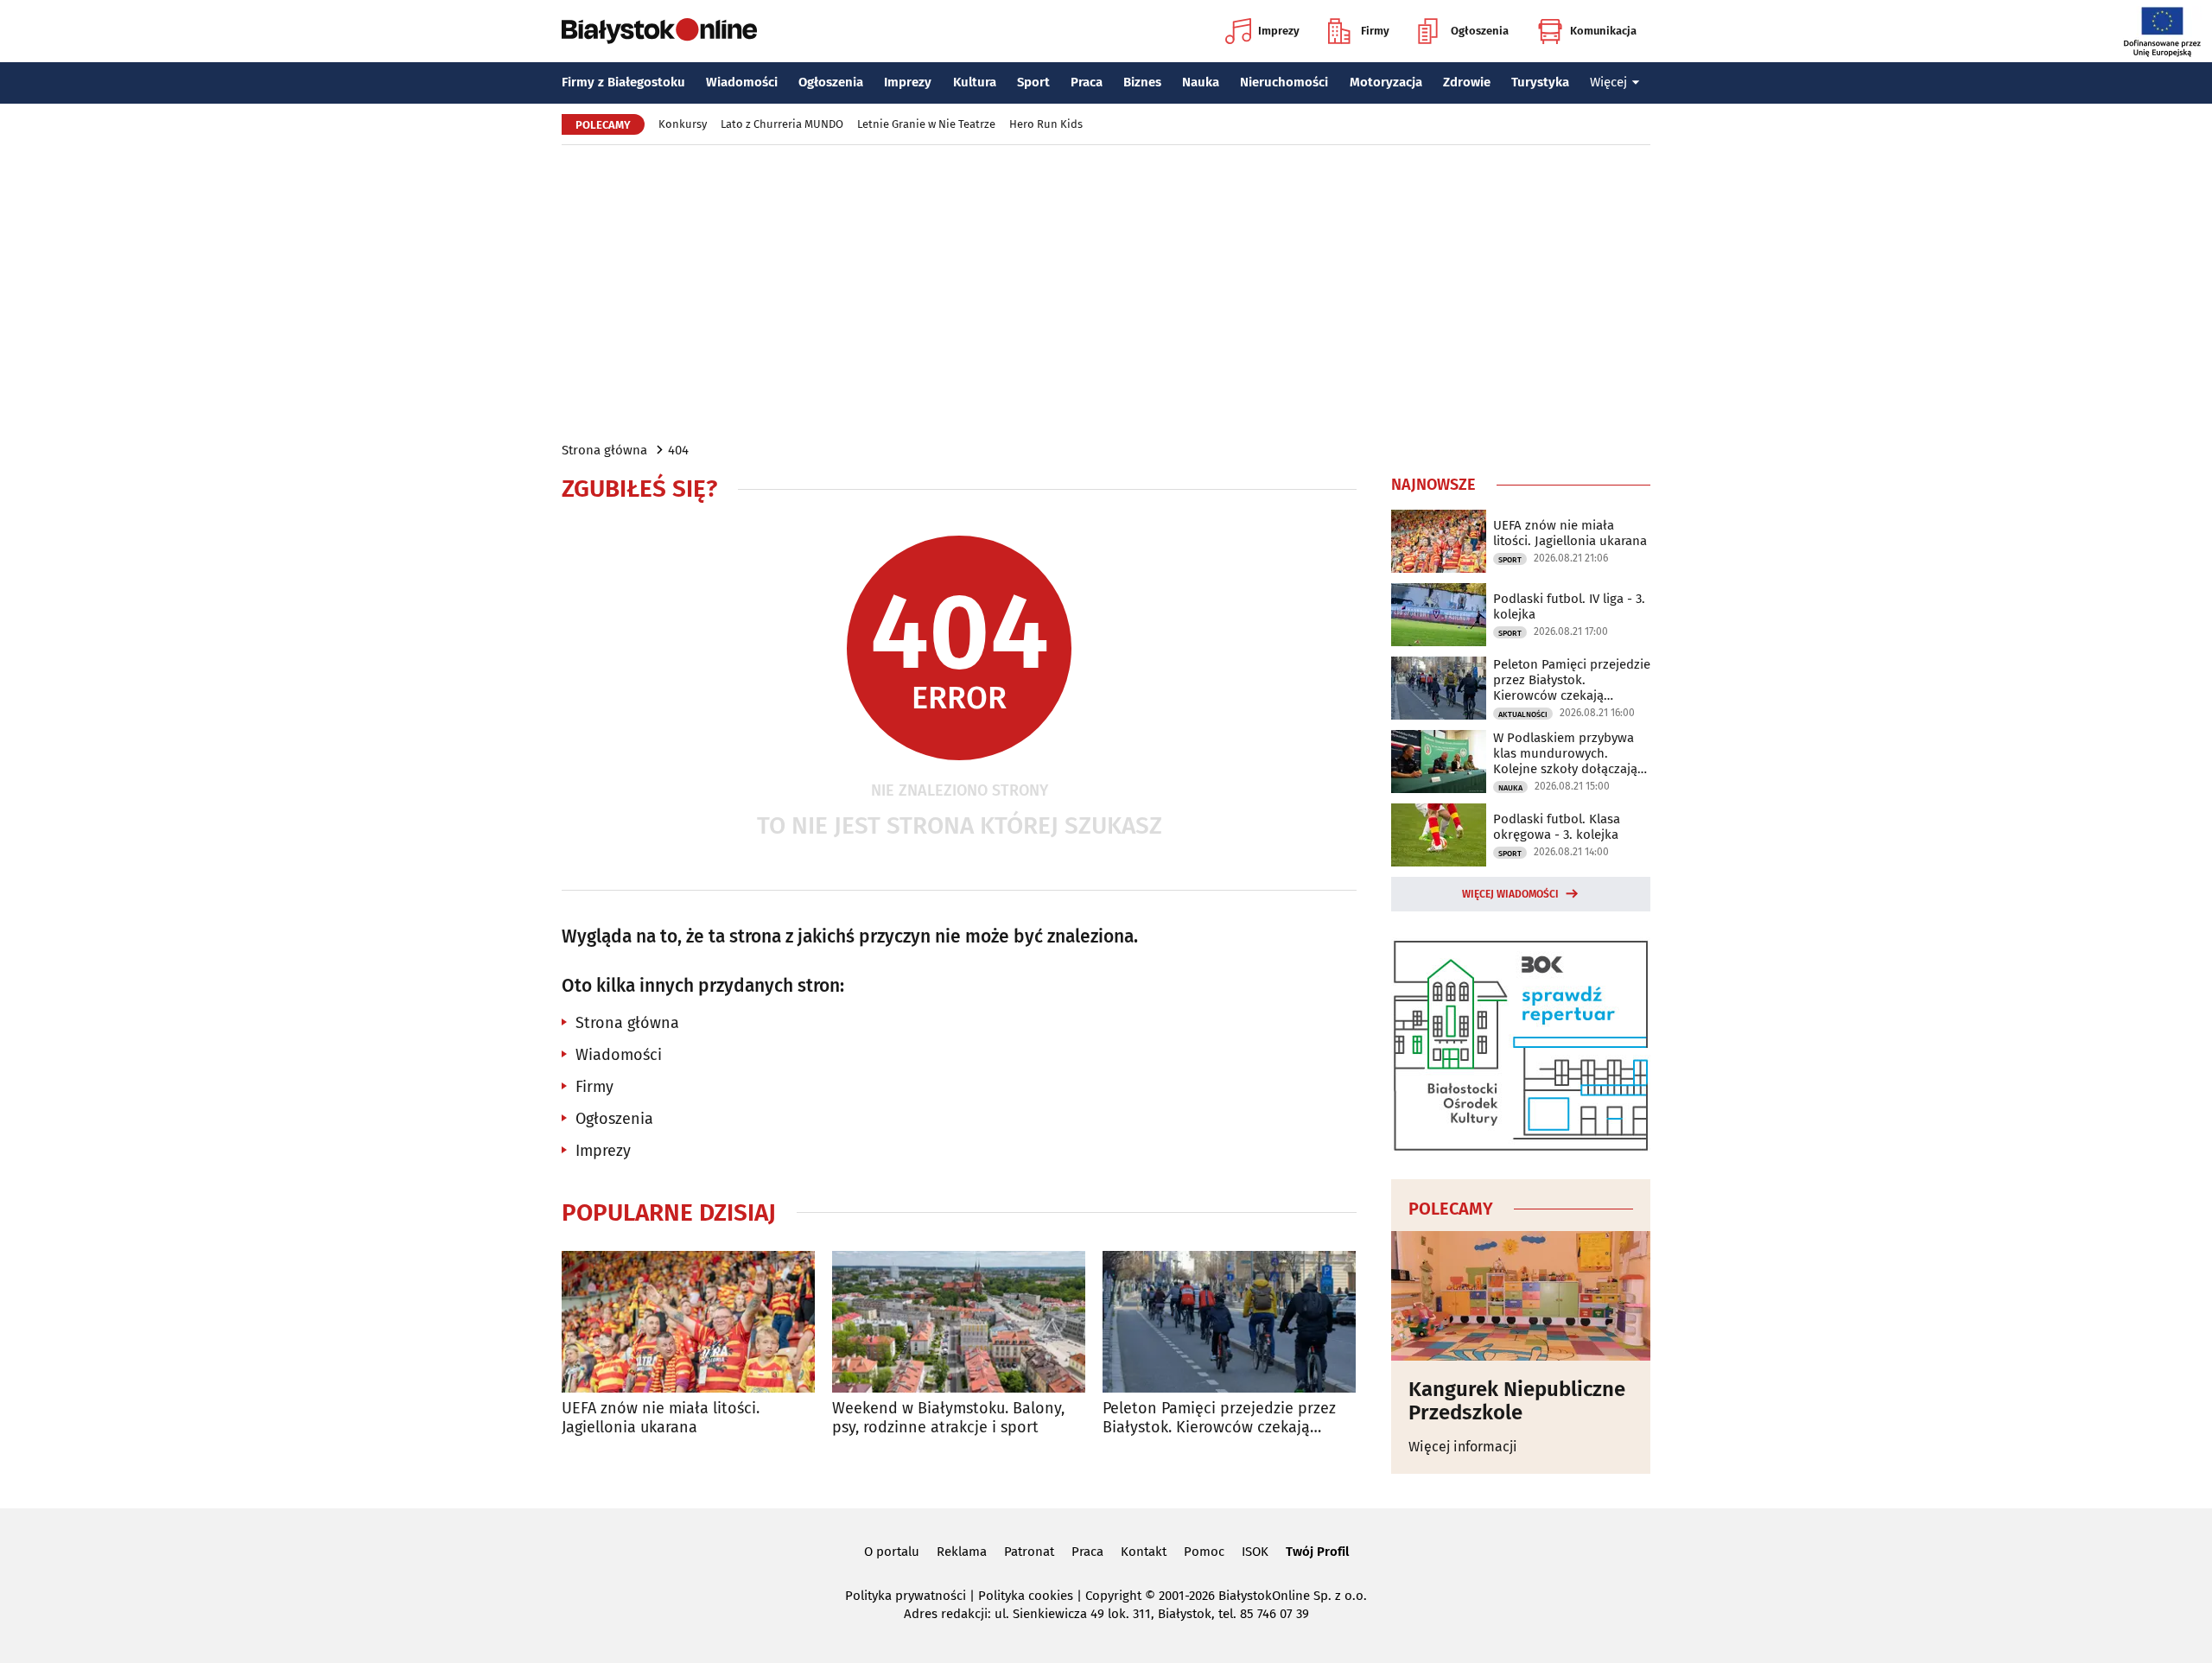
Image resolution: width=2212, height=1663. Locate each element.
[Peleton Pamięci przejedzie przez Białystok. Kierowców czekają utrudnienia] (1229, 1322)
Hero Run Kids (1046, 124)
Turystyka (1540, 82)
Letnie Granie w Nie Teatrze (926, 124)
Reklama (962, 1552)
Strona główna (604, 450)
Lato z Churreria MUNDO (782, 124)
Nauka (1201, 82)
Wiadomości (742, 82)
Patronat (1029, 1552)
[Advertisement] (1106, 292)
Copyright (1113, 1596)
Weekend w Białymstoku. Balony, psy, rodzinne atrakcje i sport (948, 1418)
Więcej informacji (1463, 1447)
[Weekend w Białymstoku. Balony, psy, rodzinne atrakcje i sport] (959, 1322)
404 (678, 450)
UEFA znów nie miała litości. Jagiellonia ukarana (661, 1418)
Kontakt (1144, 1552)
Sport (1033, 82)
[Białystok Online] (659, 31)
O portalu (892, 1552)
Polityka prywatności (906, 1596)
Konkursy (683, 124)
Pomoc (1204, 1552)
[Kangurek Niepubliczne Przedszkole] (1521, 1296)
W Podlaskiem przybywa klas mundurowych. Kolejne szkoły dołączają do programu (1565, 753)
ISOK (1255, 1552)
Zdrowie (1467, 82)
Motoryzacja (1386, 82)
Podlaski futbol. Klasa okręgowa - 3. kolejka (1557, 827)
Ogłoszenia (1480, 31)
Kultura (975, 82)
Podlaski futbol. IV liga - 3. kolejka (1569, 606)
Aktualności (1523, 714)
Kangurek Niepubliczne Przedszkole (1517, 1401)
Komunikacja (1603, 31)
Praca (1087, 82)
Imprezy (1279, 31)
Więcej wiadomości (1510, 894)
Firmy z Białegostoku (623, 82)
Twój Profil (1317, 1552)
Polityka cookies (1026, 1596)
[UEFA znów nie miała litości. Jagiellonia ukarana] (688, 1322)
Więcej (1608, 82)
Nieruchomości (1284, 82)
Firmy (1375, 31)
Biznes (1142, 82)
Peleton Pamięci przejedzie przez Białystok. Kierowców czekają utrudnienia (1219, 1418)
